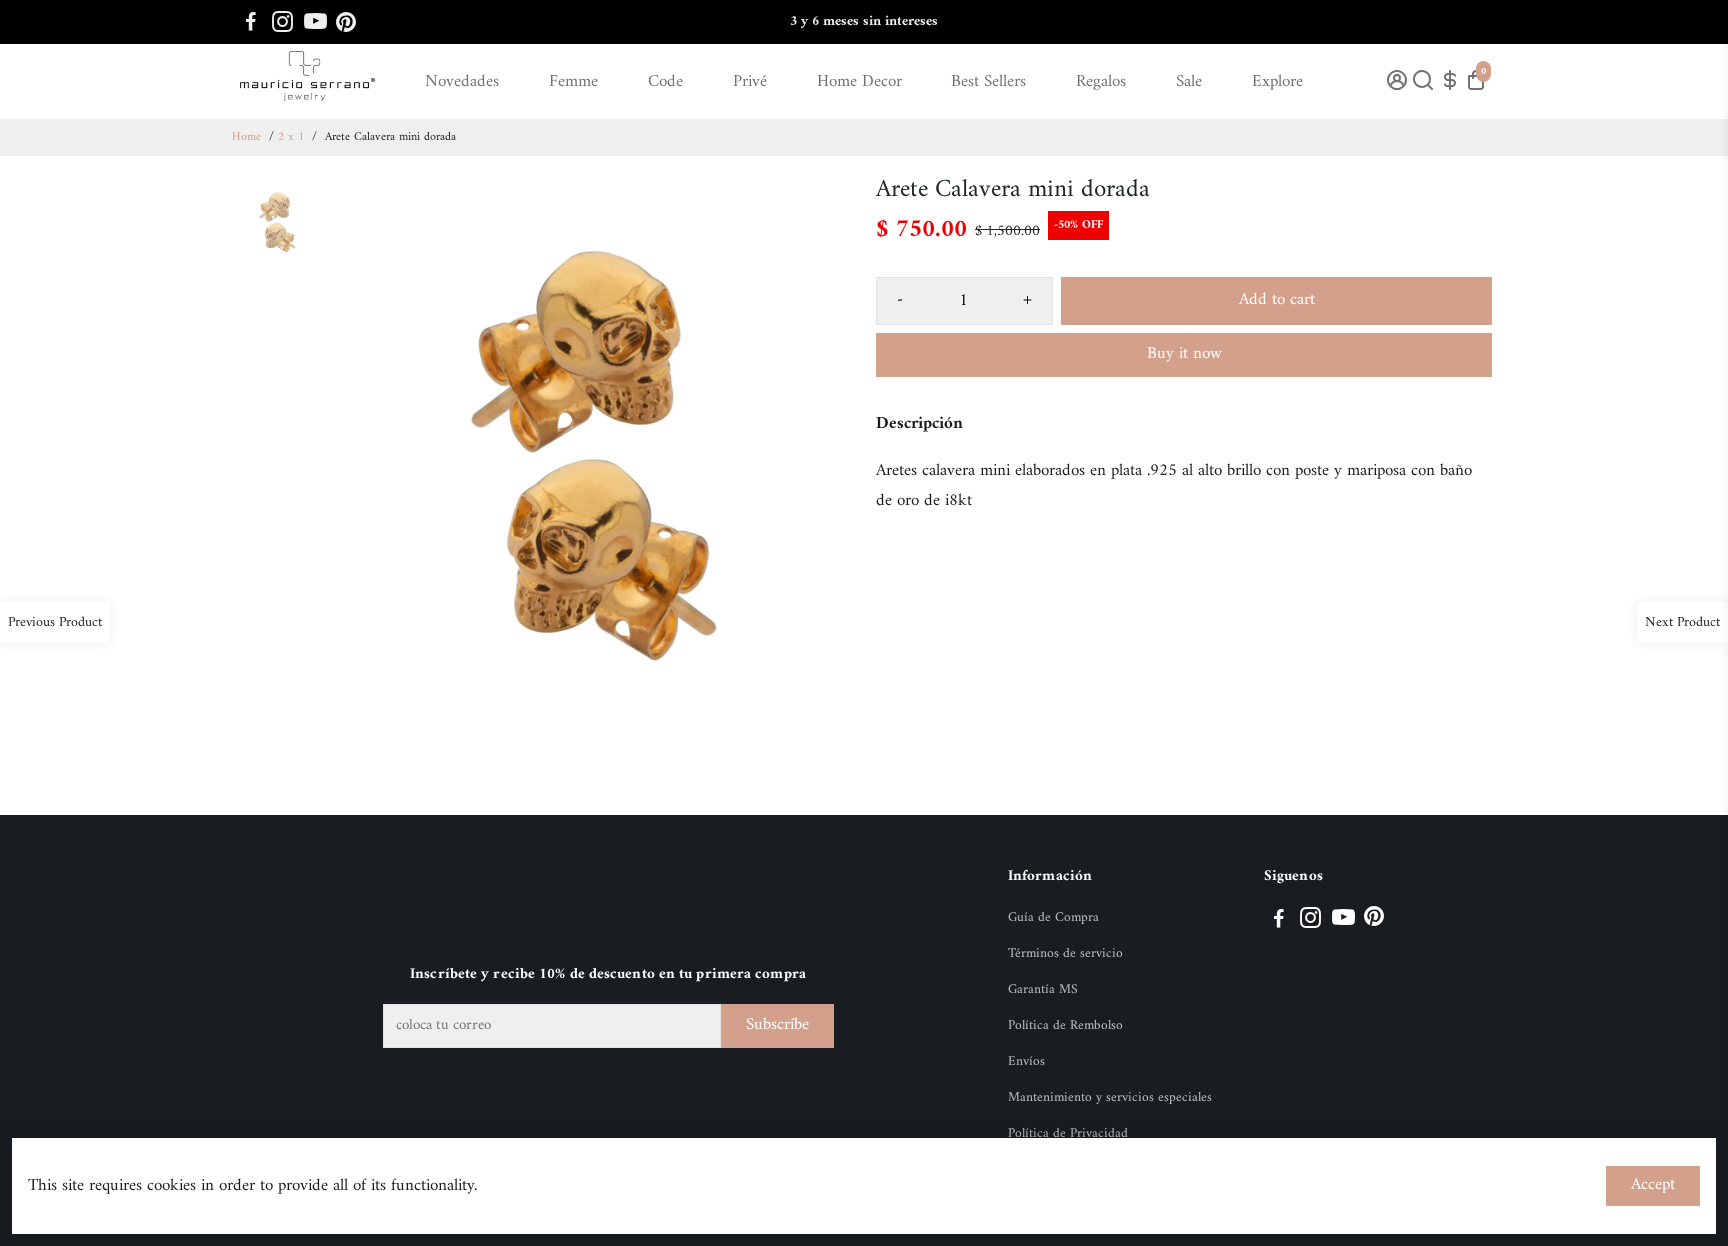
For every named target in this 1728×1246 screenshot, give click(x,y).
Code (665, 82)
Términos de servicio (1065, 954)
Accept (1653, 1185)
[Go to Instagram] (282, 22)
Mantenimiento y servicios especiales (1110, 1098)
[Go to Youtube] (315, 22)
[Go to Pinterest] (346, 22)
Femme (573, 82)
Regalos (1101, 82)
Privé (750, 82)
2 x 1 (291, 137)
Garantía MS (1043, 990)
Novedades (462, 82)
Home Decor (859, 82)
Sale (1189, 82)
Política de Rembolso (1065, 1026)
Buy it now (1184, 354)
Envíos (1026, 1062)
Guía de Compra (1053, 918)
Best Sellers (988, 82)
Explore (1277, 82)
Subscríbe (777, 1025)
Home (246, 137)
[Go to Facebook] (251, 22)
